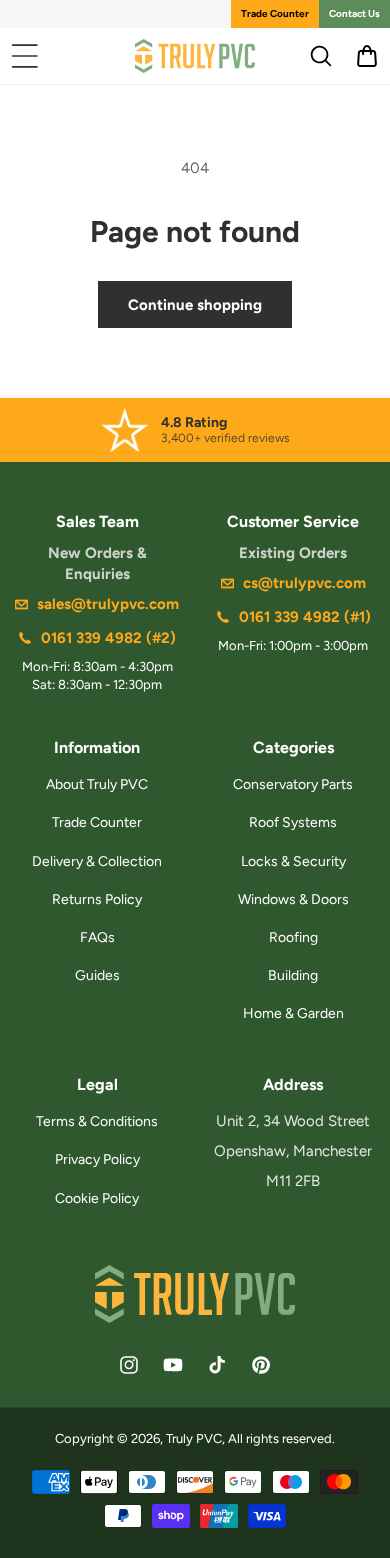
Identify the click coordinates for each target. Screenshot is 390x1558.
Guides (97, 975)
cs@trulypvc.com (304, 583)
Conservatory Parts (293, 784)
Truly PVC (194, 1438)
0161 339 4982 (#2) (108, 638)
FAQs (97, 937)
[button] (25, 56)
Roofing (293, 937)
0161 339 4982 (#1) (305, 617)
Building (293, 975)
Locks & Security (293, 861)
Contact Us (354, 13)
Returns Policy (97, 899)
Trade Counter (275, 13)
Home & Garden (293, 1013)
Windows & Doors (293, 899)
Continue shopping (195, 305)
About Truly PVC (97, 784)
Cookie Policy (97, 1198)
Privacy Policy (97, 1159)
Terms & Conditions (97, 1121)
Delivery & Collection (97, 861)
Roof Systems (293, 822)
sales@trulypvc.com (108, 604)
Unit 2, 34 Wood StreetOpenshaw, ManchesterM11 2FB (293, 1151)
